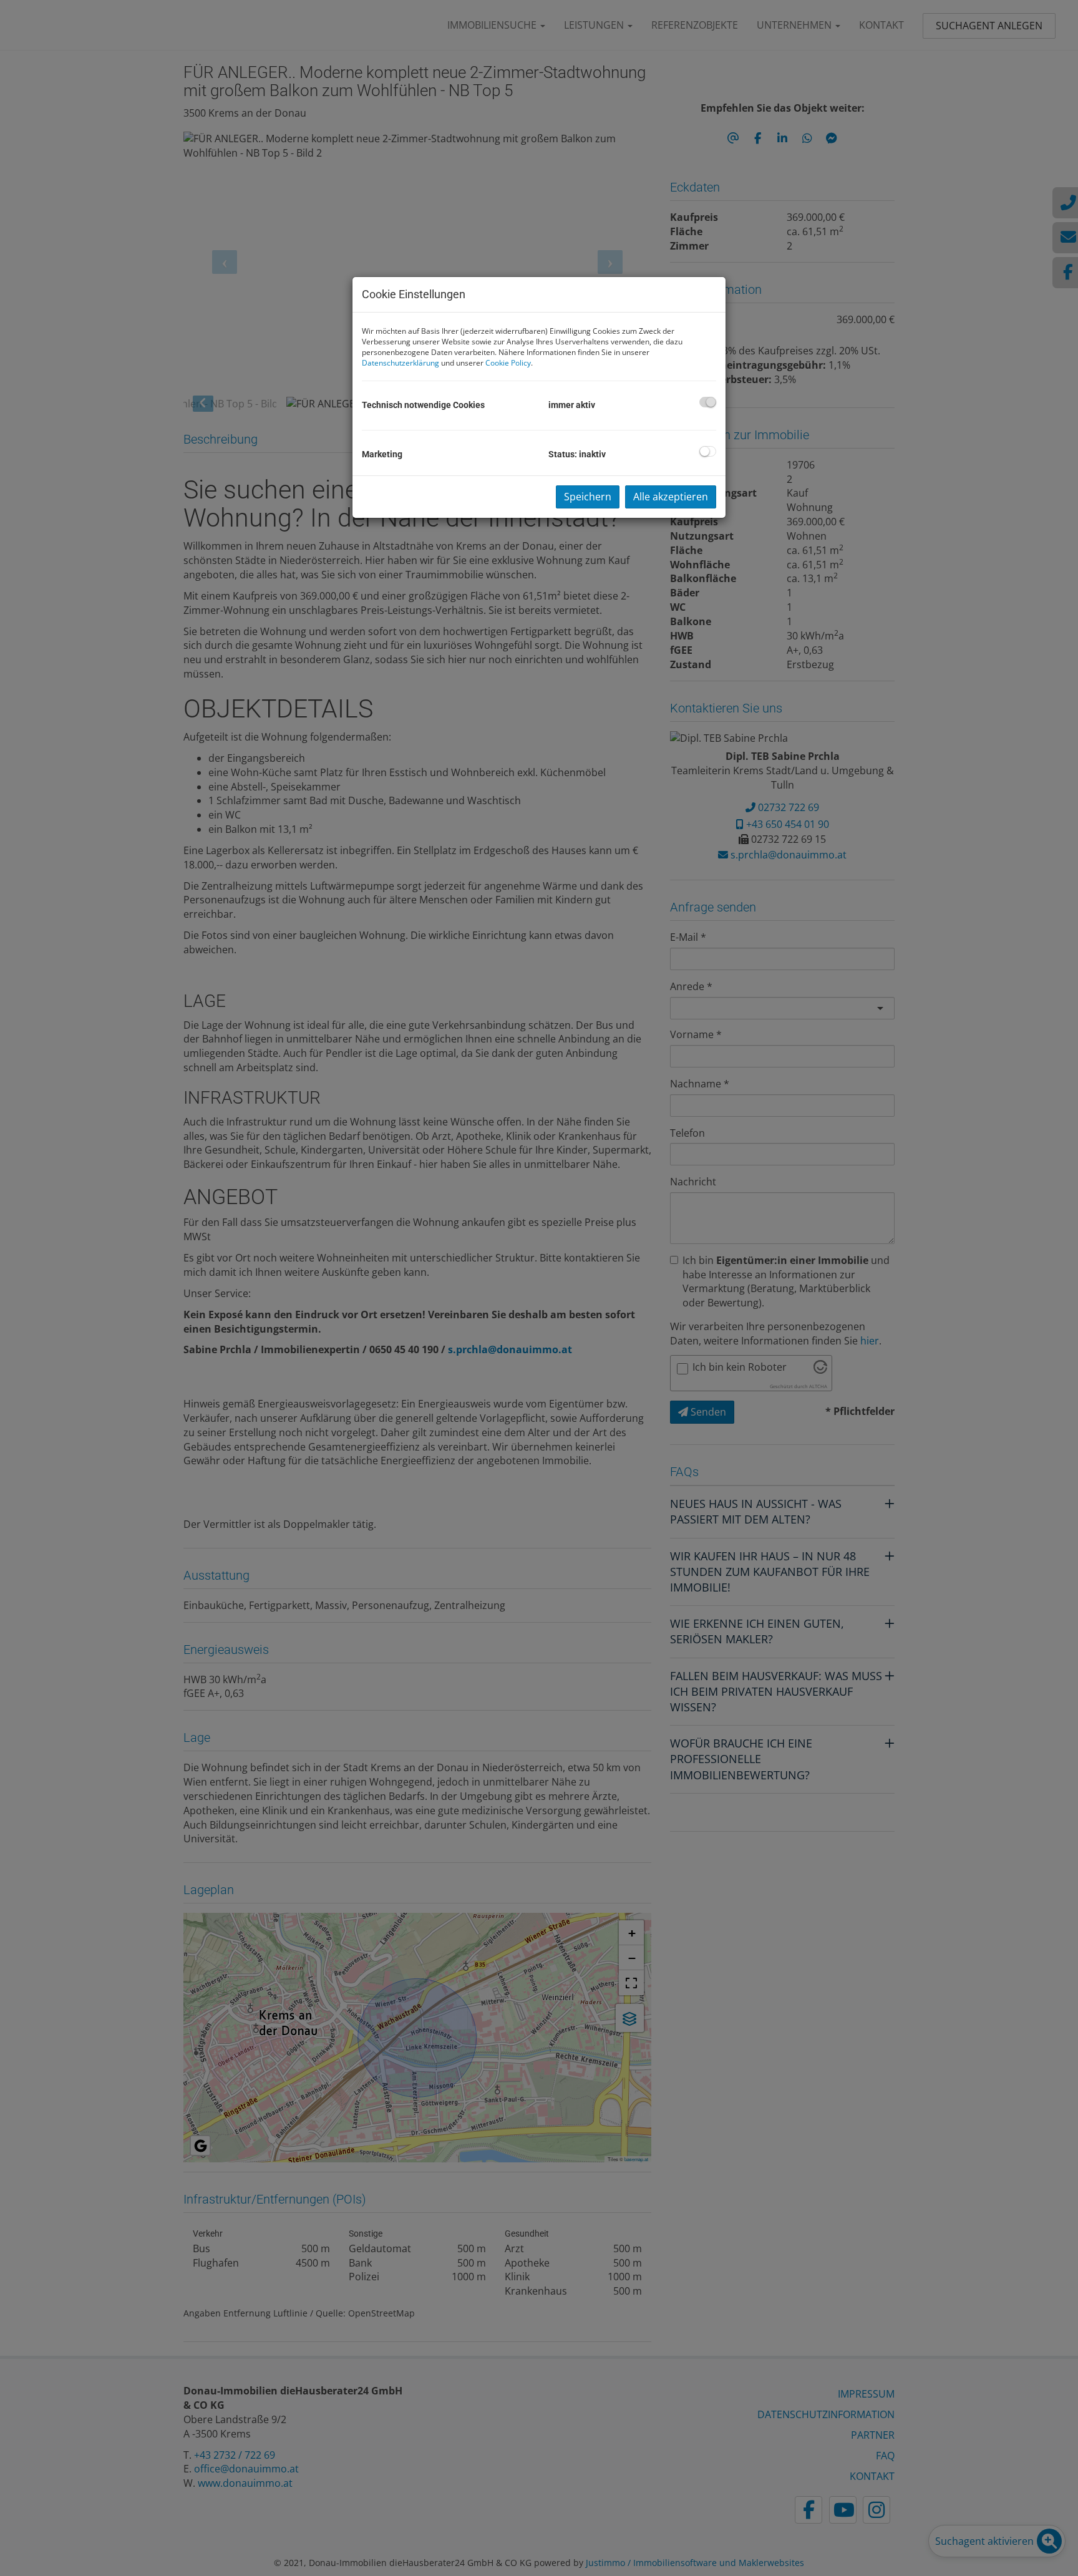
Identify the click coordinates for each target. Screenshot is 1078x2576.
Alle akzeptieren (671, 497)
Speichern (588, 497)
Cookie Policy (508, 363)
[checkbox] (708, 402)
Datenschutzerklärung (401, 363)
